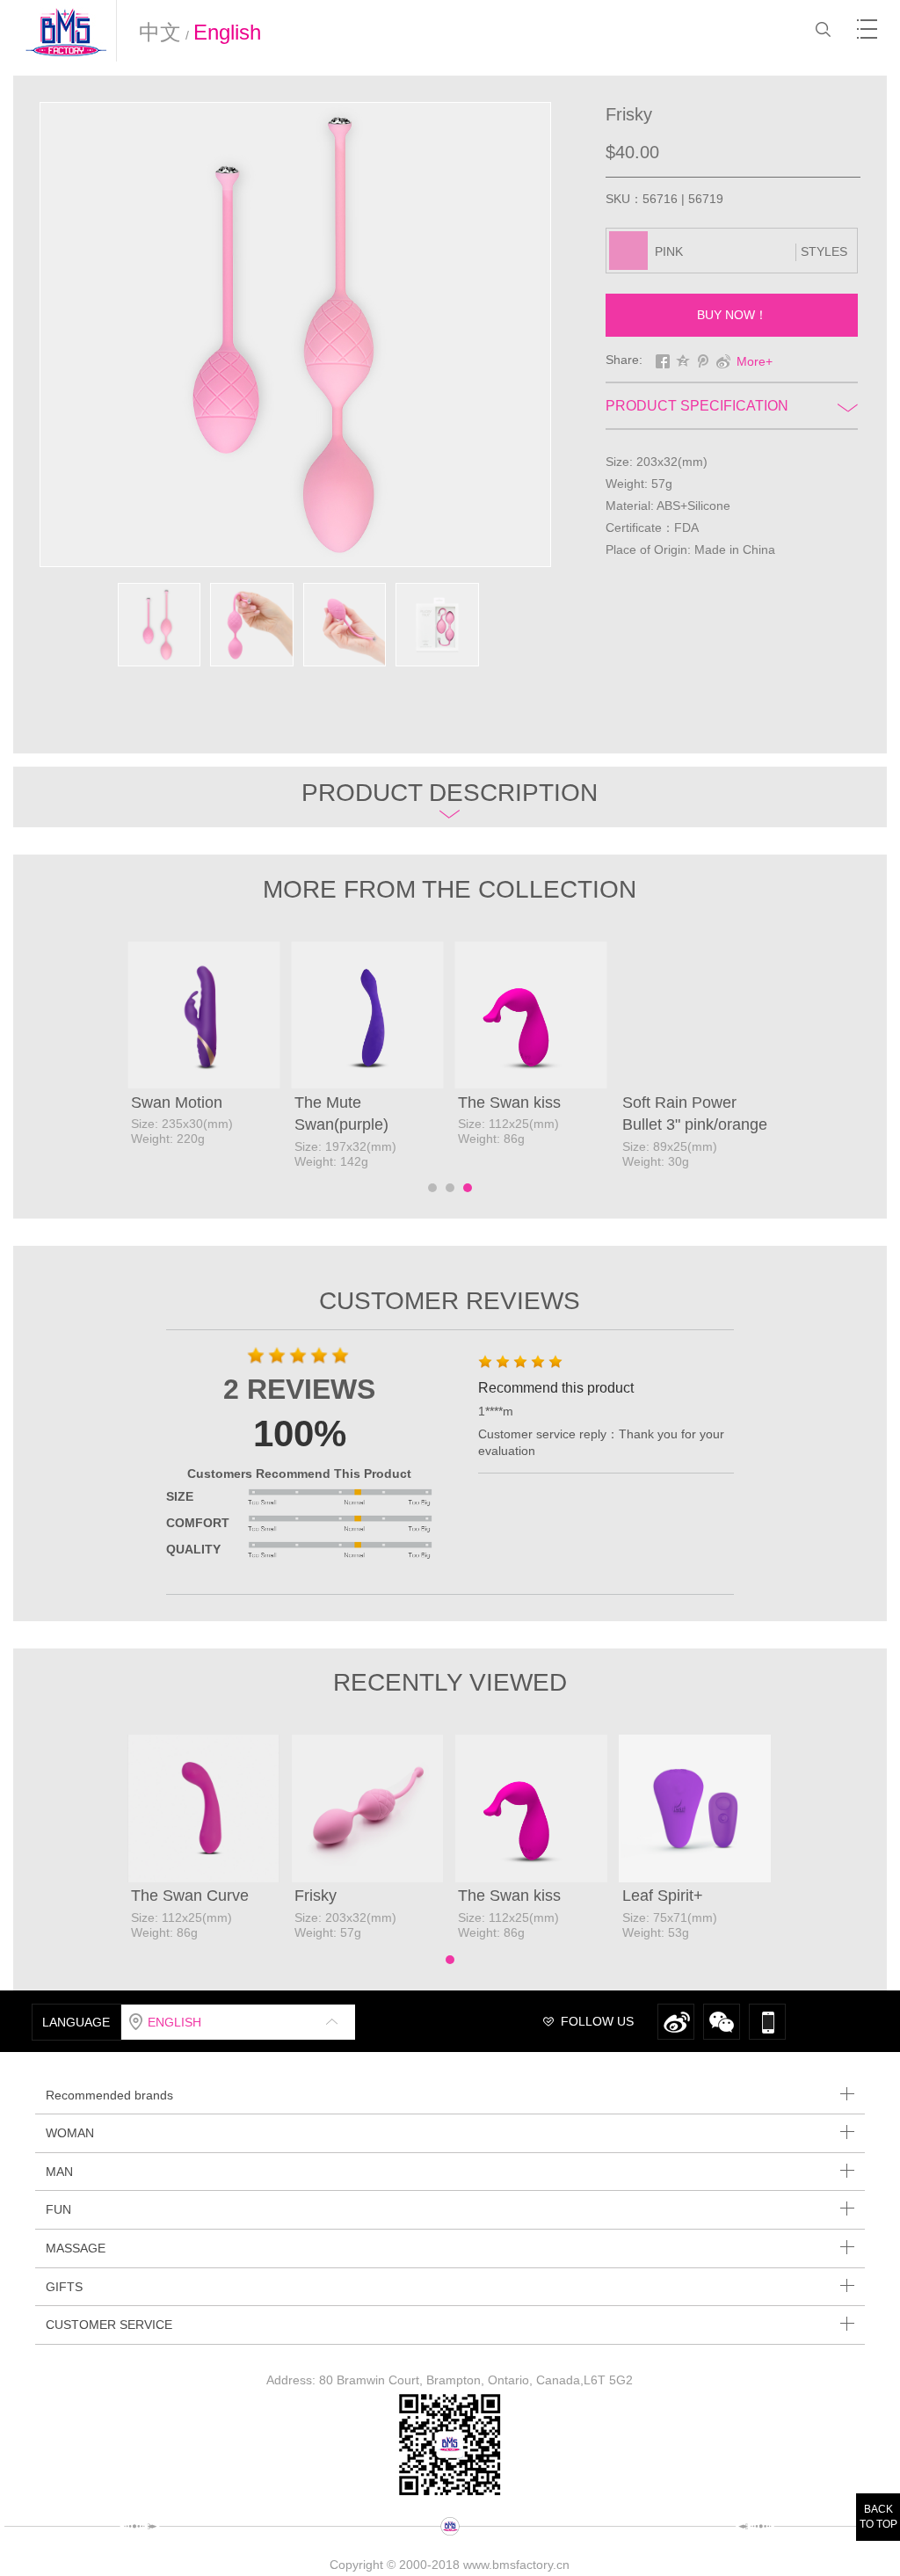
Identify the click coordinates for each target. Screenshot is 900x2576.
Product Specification (697, 406)
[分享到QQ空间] (683, 361)
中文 (160, 32)
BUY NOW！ (732, 315)
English (227, 32)
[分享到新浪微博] (724, 361)
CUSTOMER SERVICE (109, 2325)
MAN (59, 2172)
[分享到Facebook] (663, 361)
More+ (755, 361)
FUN (58, 2209)
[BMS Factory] (70, 32)
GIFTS (64, 2287)
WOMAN (70, 2133)
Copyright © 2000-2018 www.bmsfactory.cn (450, 2565)
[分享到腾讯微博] (704, 361)
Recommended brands (109, 2095)
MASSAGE (76, 2248)
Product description (450, 793)
